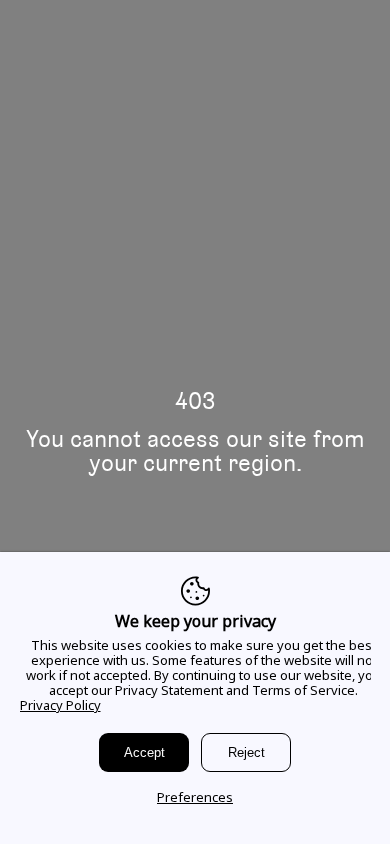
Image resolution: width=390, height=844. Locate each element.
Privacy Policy (60, 705)
